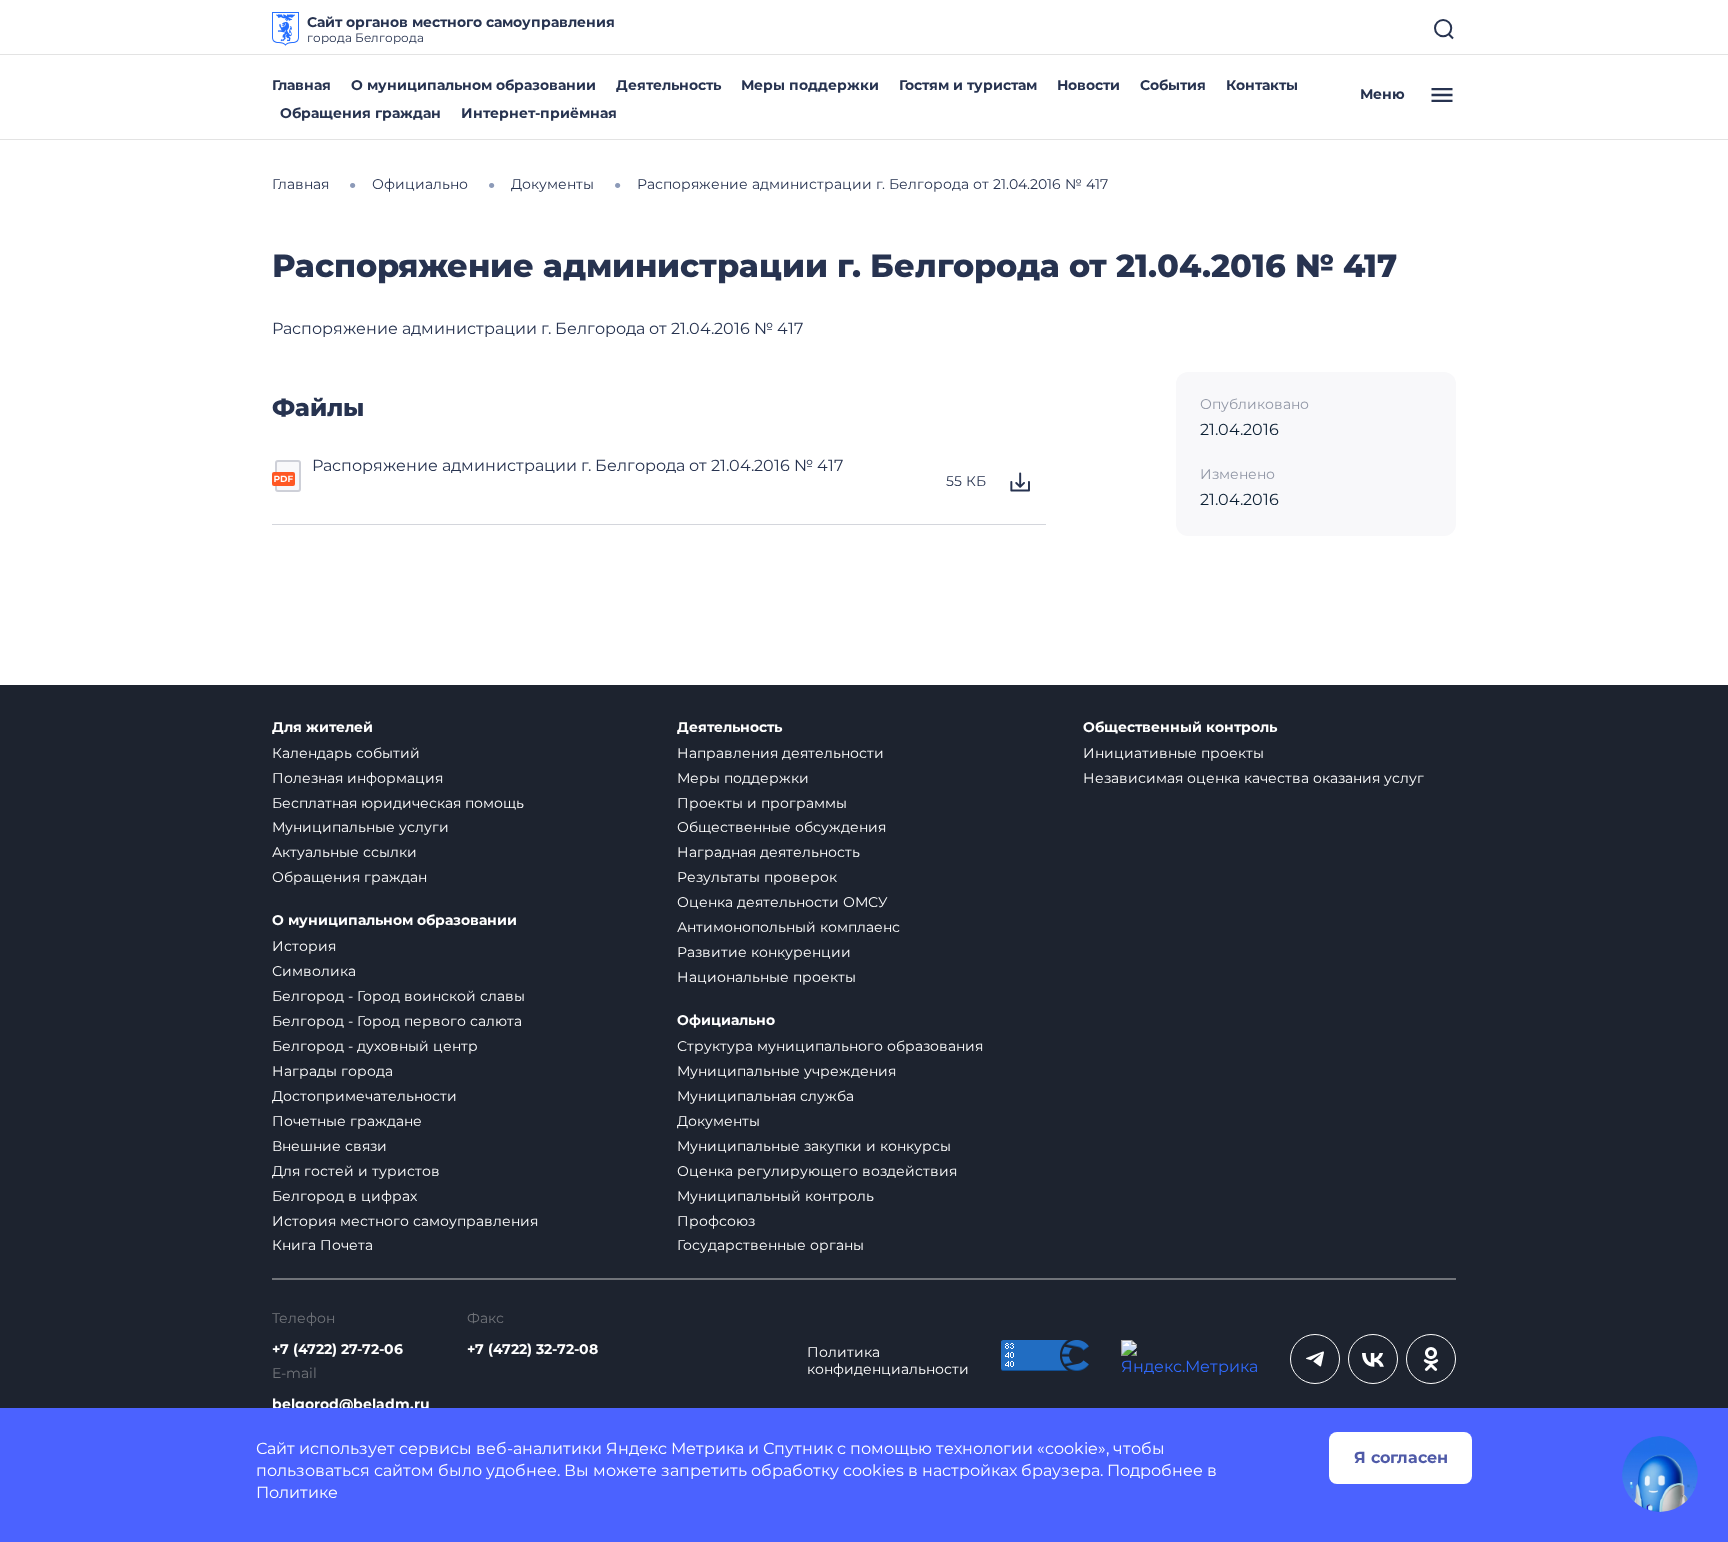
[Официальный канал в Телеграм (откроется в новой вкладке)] (1315, 1359)
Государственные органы (770, 1245)
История (304, 946)
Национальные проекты (766, 977)
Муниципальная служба (765, 1096)
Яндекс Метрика (675, 1448)
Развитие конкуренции (764, 952)
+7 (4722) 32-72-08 (532, 1349)
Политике (297, 1492)
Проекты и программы (762, 803)
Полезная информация (357, 778)
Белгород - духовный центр (375, 1046)
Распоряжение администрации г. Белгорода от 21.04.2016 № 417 (577, 465)
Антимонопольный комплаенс (788, 927)
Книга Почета (322, 1245)
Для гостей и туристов (356, 1171)
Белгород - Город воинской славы (398, 996)
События (1173, 85)
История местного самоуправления (405, 1221)
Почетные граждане (347, 1121)
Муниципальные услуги (360, 827)
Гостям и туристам (968, 85)
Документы (718, 1121)
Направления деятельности (780, 753)
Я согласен (1401, 1457)
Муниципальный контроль (775, 1196)
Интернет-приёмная (539, 113)
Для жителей (322, 727)
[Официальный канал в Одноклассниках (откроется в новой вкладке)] (1431, 1359)
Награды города (332, 1071)
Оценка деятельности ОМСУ (782, 902)
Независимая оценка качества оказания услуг (1253, 778)
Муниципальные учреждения (786, 1071)
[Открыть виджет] (1660, 1474)
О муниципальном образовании (473, 85)
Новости (1088, 85)
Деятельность (668, 85)
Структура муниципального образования (830, 1046)
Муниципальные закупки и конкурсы (814, 1146)
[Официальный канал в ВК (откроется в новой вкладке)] (1373, 1359)
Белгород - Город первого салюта (397, 1021)
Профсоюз (716, 1221)
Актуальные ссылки (344, 852)
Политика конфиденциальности (888, 1361)
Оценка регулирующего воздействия (817, 1171)
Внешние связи (329, 1146)
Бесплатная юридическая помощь (398, 803)
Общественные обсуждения (781, 827)
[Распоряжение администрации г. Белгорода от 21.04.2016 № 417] (288, 482)
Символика (314, 971)
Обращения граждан (360, 113)
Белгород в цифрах (344, 1196)
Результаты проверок (757, 877)
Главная (301, 85)
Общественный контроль (1180, 727)
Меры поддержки (810, 85)
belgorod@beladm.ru (351, 1404)
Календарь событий (346, 753)
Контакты (1262, 85)
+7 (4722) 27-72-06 (337, 1349)
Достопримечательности (364, 1096)
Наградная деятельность (768, 852)
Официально (726, 1020)
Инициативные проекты (1173, 753)
